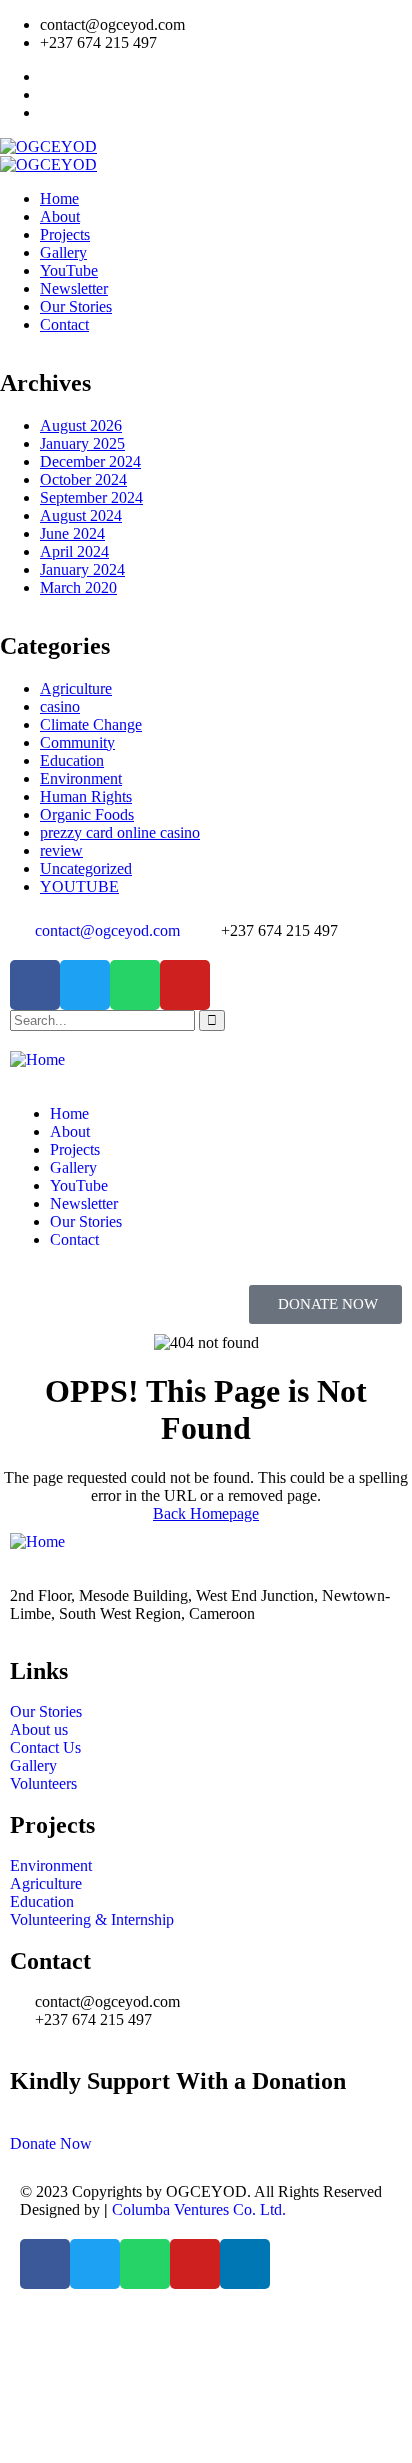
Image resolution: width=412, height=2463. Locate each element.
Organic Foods (87, 814)
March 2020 (78, 587)
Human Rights (86, 796)
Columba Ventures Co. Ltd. (199, 2209)
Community (77, 742)
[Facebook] (35, 985)
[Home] (37, 1059)
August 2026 (81, 425)
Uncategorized (86, 868)
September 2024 (91, 497)
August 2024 (81, 515)
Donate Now (51, 2143)
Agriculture (76, 688)
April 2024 (74, 551)
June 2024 (72, 533)
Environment (81, 778)
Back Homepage (206, 1513)
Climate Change (91, 724)
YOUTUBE (79, 886)
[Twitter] (85, 985)
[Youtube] (185, 985)
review (61, 850)
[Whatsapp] (135, 985)
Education (72, 760)
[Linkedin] (245, 2264)
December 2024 (90, 461)
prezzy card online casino (120, 832)
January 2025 (82, 443)
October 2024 (83, 479)
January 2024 (82, 569)
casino (60, 706)
